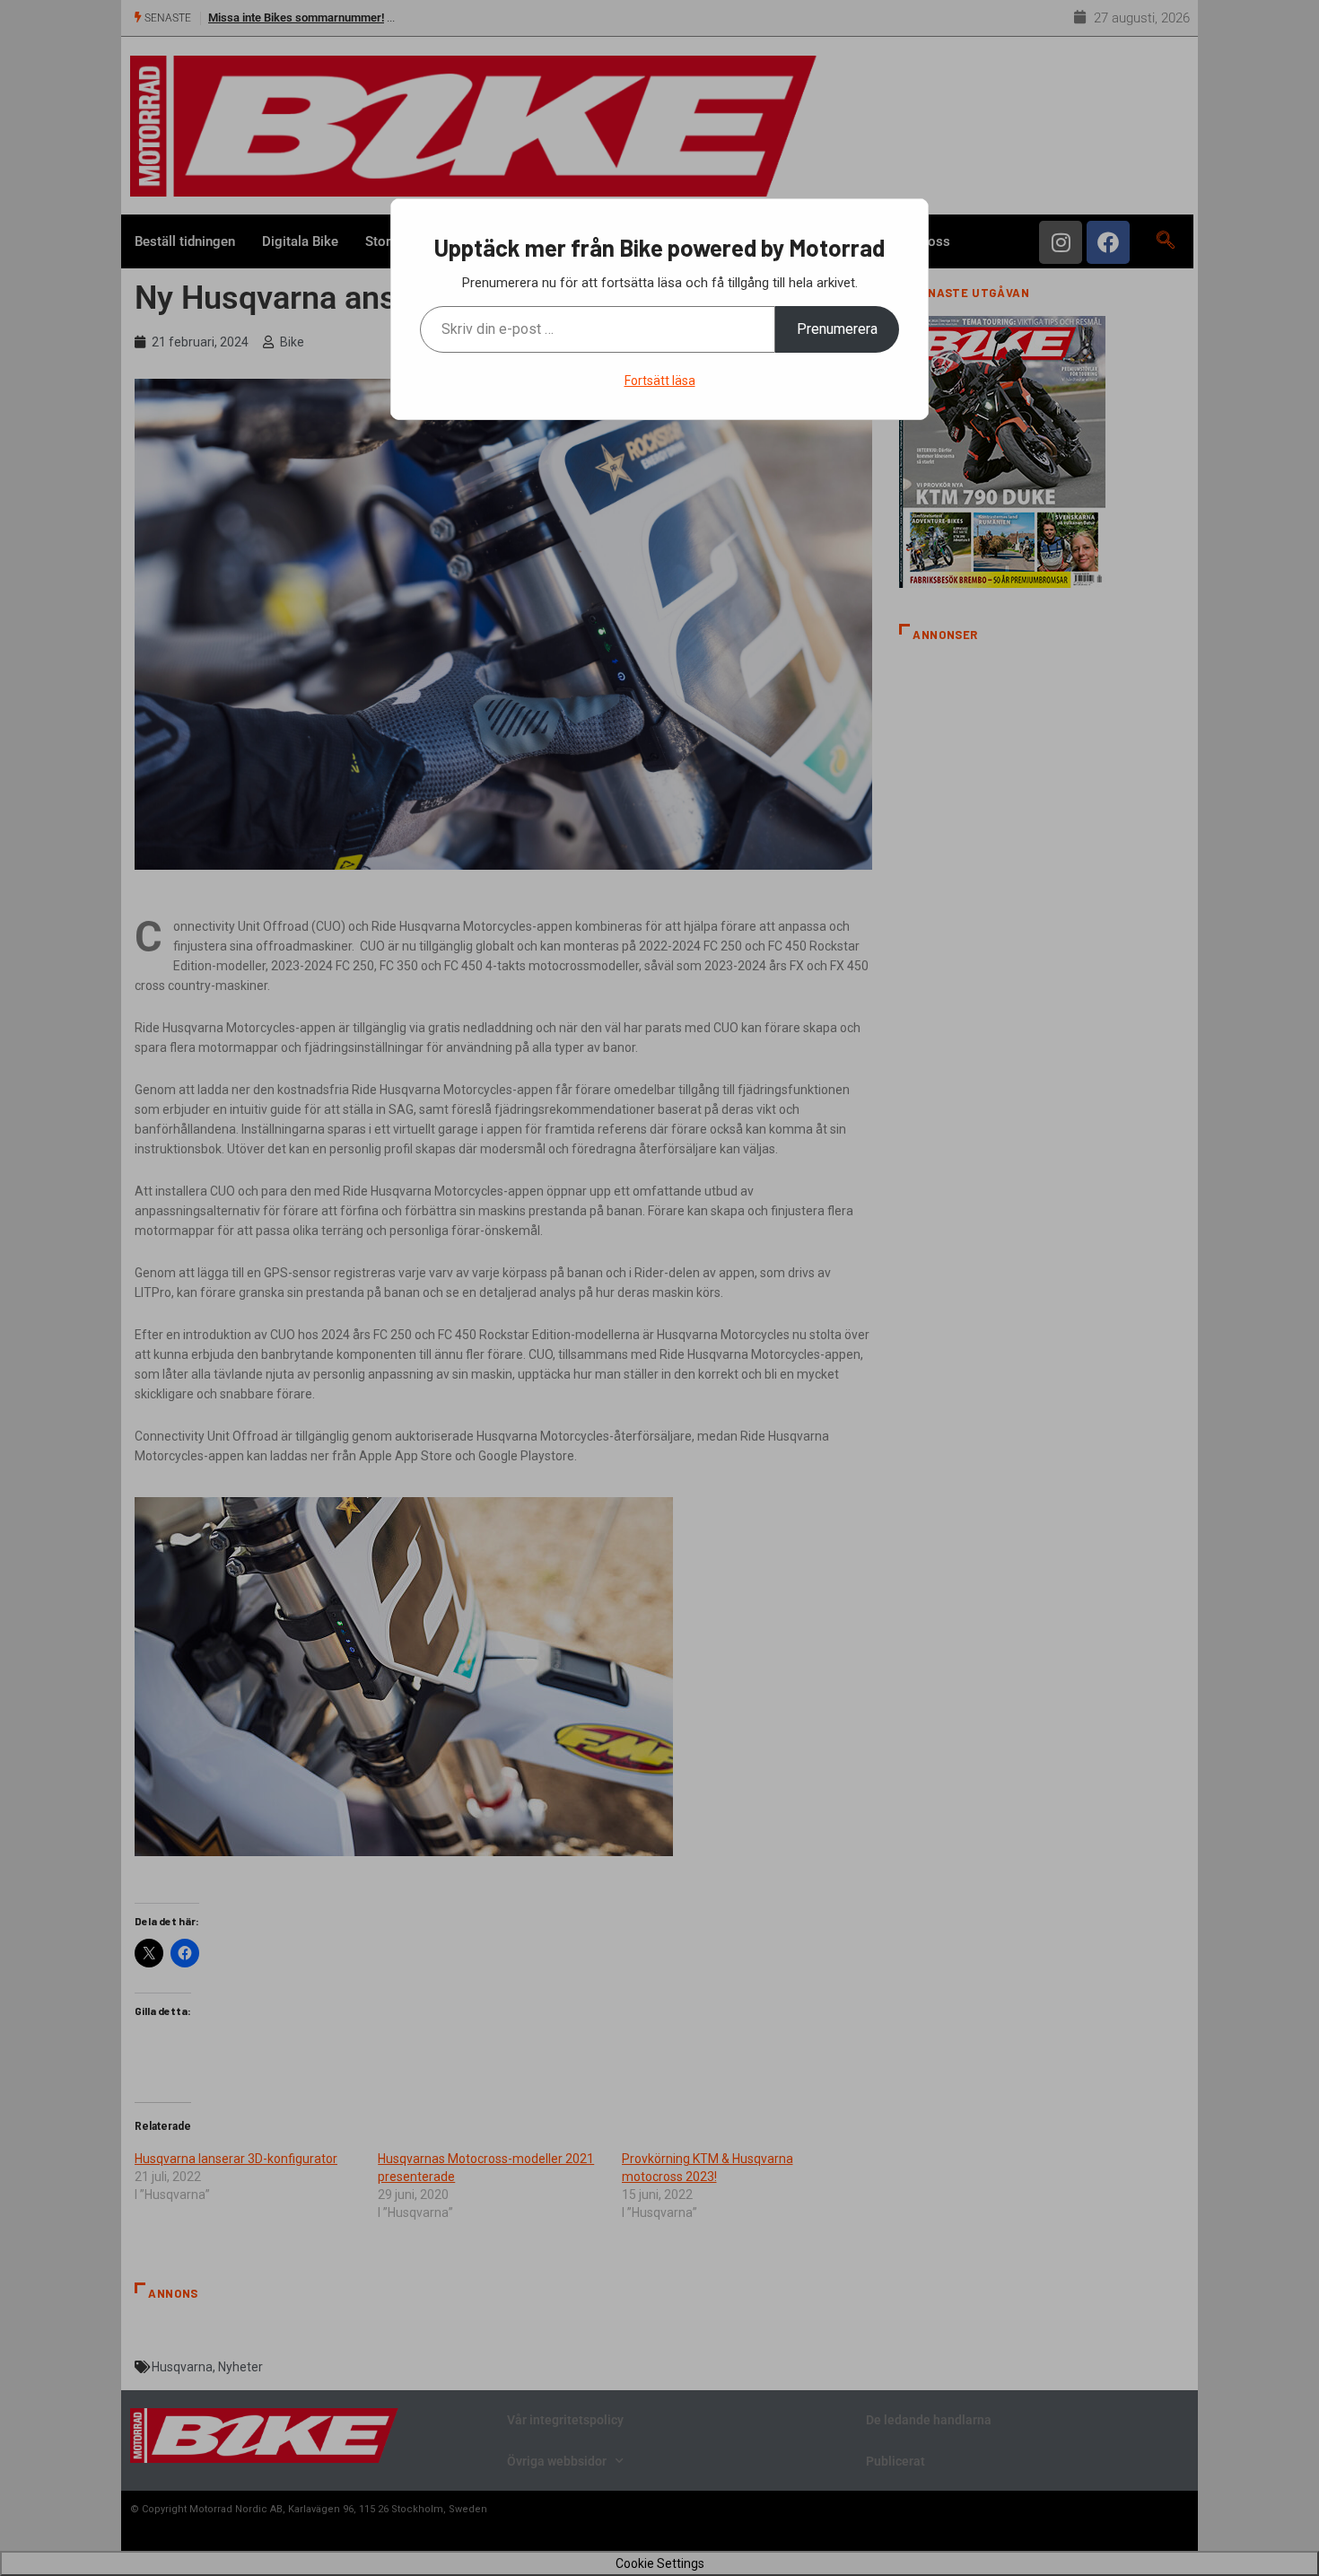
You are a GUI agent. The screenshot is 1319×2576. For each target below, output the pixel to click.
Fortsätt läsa (660, 381)
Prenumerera (837, 329)
